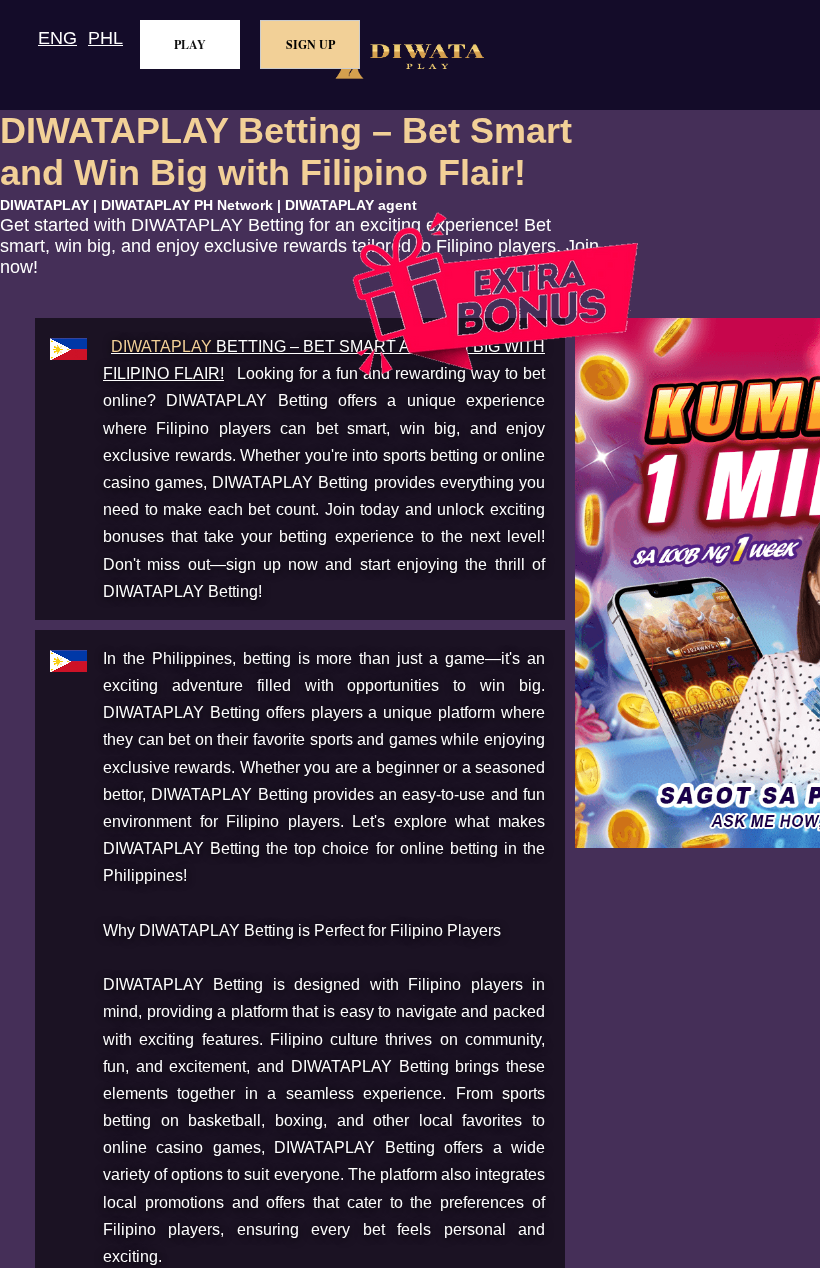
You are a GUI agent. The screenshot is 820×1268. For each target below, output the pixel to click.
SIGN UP (310, 44)
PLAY (190, 44)
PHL (105, 38)
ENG (57, 38)
